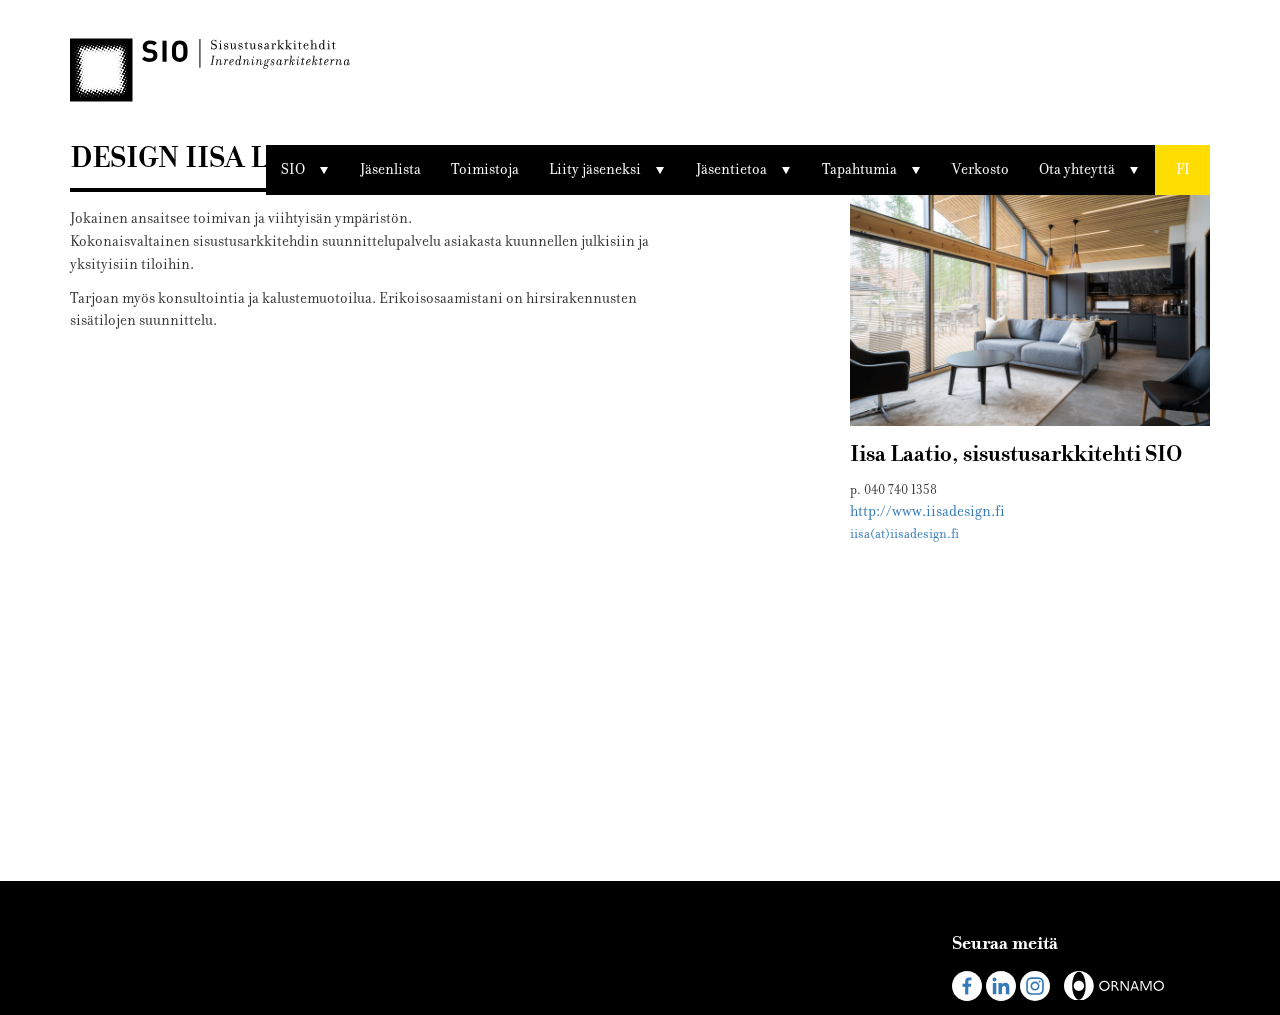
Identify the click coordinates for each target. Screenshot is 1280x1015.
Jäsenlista (390, 169)
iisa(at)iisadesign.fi (904, 534)
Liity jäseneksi (595, 169)
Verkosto (980, 169)
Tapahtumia (859, 169)
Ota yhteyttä (1077, 169)
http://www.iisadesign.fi (927, 511)
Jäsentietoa (731, 169)
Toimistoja (485, 169)
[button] (1182, 170)
